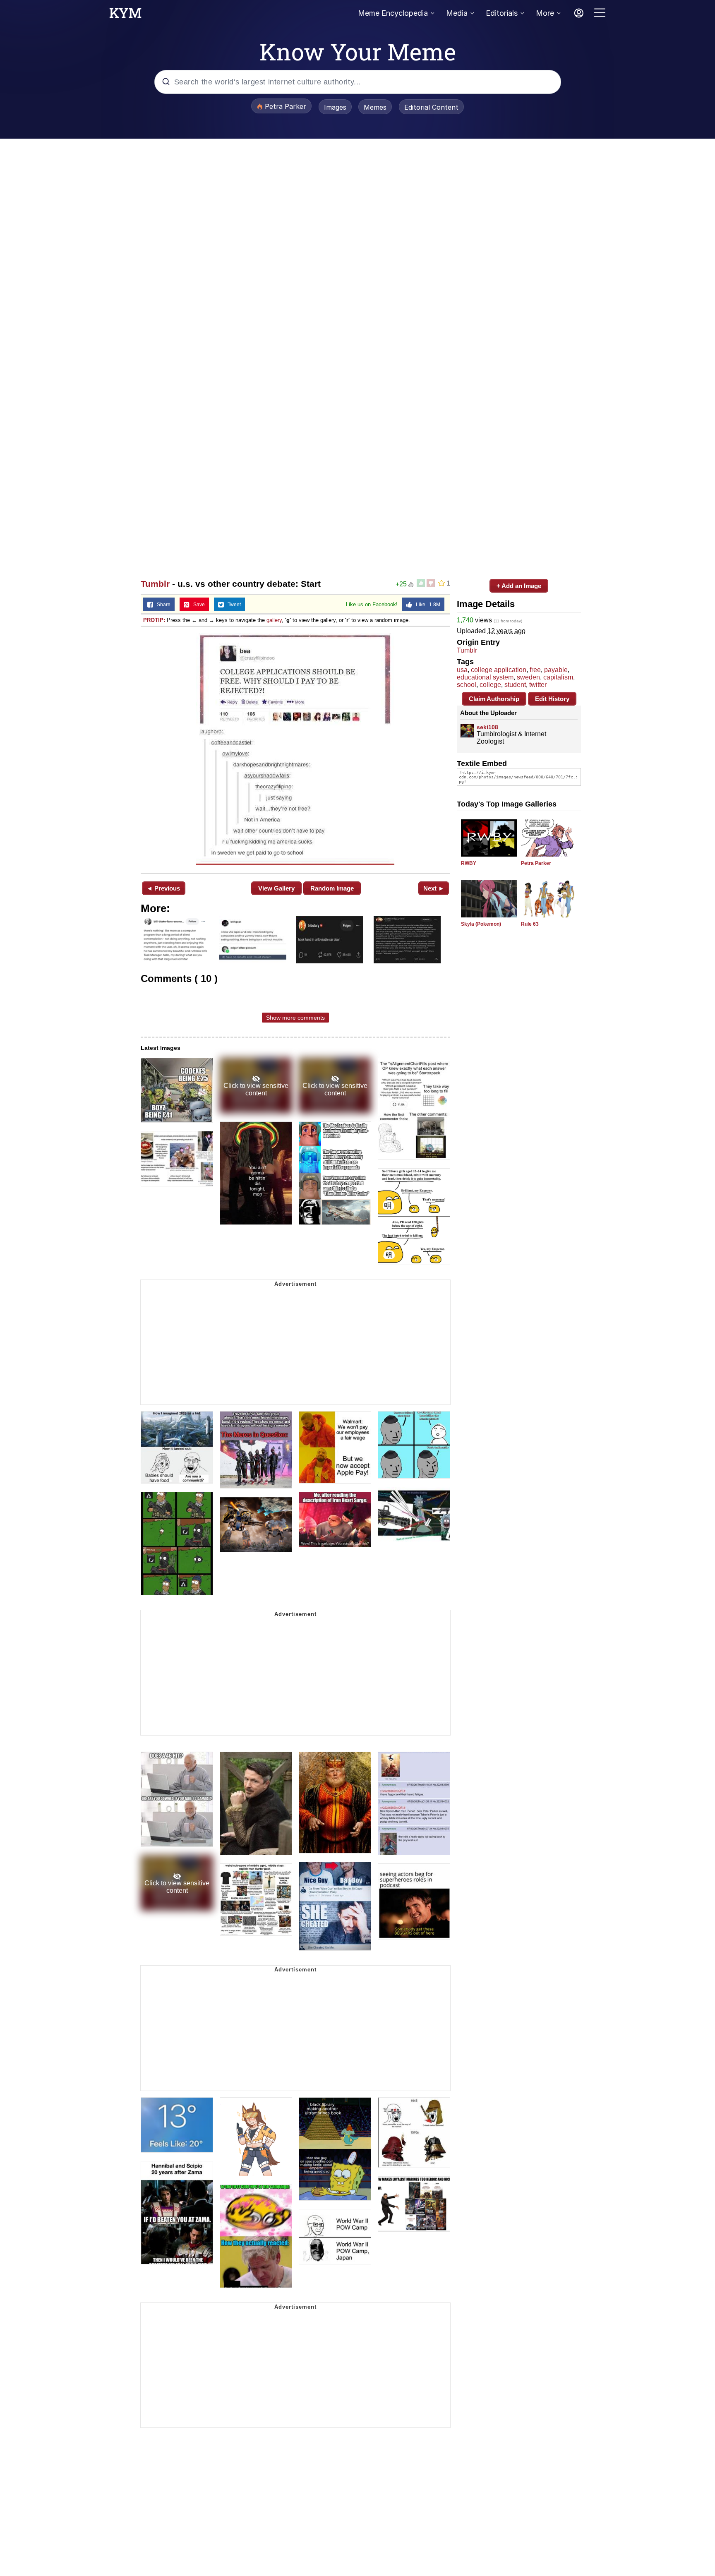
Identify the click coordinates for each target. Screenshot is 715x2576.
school (467, 685)
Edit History (552, 699)
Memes (375, 107)
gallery (274, 620)
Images (335, 107)
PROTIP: (154, 620)
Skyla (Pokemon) (481, 924)
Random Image (332, 888)
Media (457, 13)
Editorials (502, 13)
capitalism (558, 677)
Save (197, 605)
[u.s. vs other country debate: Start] (295, 749)
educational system (485, 677)
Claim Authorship (494, 699)
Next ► (434, 888)
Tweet (232, 605)
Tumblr (155, 584)
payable (556, 670)
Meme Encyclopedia (393, 13)
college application (499, 670)
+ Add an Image (519, 586)
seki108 (487, 727)
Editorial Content (431, 107)
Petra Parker (536, 863)
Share (162, 605)
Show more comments (295, 1018)
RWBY (469, 863)
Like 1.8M (426, 605)
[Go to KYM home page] (125, 15)
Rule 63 (530, 924)
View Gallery (276, 888)
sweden (528, 677)
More (545, 13)
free (535, 670)
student (515, 685)
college (490, 685)
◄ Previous (163, 888)
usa (462, 670)
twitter (538, 685)
